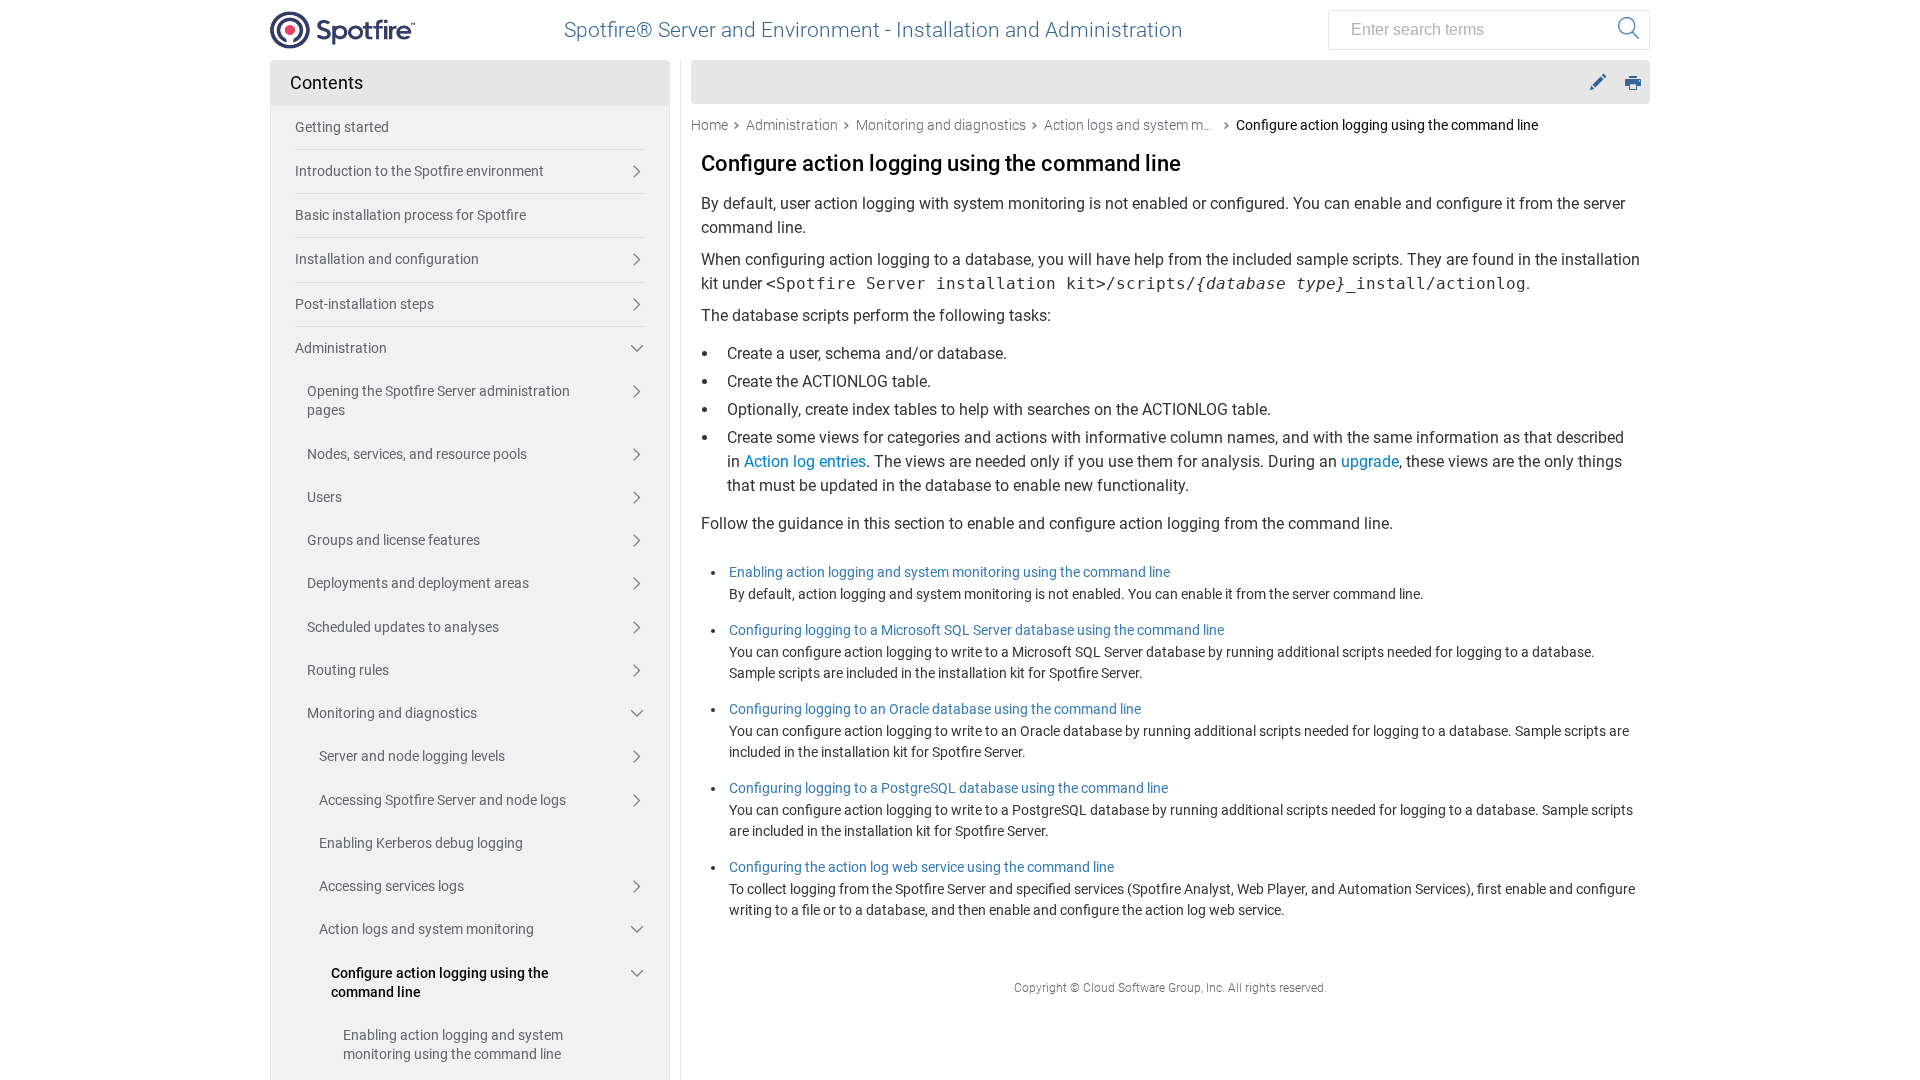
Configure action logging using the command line (440, 982)
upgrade (1370, 461)
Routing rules (348, 670)
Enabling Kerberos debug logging (421, 843)
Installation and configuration (387, 259)
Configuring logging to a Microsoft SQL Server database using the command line (976, 630)
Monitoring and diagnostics (392, 713)
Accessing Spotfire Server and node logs (442, 800)
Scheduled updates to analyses (403, 627)
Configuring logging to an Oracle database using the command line (935, 709)
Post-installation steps (364, 304)
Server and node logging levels (412, 756)
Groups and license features (393, 540)
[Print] (1633, 81)
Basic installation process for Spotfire (410, 215)
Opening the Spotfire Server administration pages (438, 400)
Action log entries (805, 461)
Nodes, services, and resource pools (417, 454)
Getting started (342, 127)
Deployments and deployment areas (418, 583)
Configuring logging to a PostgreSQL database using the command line (948, 788)
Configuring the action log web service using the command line (921, 867)
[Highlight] (1598, 82)
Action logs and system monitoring (426, 929)
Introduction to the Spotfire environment (419, 171)
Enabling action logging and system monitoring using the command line (453, 1044)
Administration (341, 348)
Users (324, 497)
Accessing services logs (391, 886)
